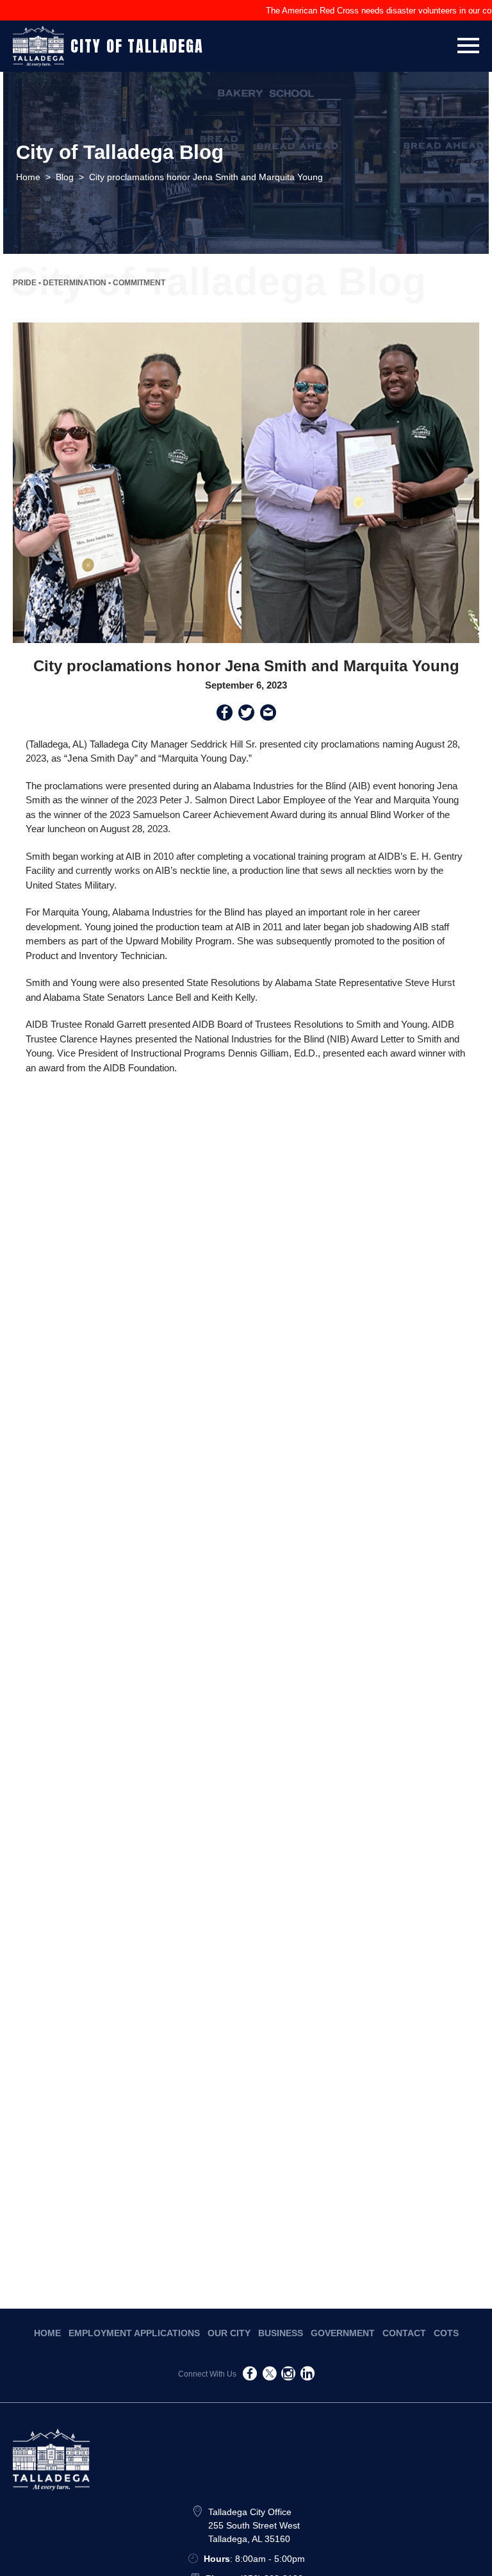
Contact (404, 2333)
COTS (446, 2333)
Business (281, 2333)
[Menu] (468, 43)
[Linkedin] (307, 2376)
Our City (229, 2333)
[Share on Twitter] (246, 715)
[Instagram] (288, 2376)
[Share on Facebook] (225, 715)
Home (47, 2333)
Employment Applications (134, 2333)
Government (343, 2333)
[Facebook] (250, 2376)
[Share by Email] (268, 715)
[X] (269, 2376)
